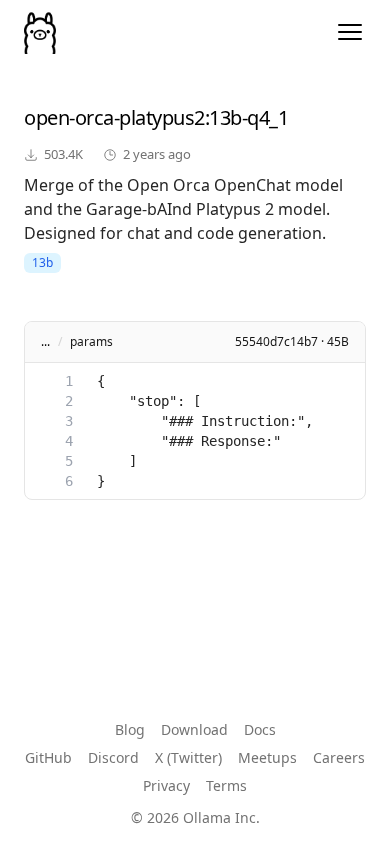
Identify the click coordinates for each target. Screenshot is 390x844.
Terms (226, 785)
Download (194, 729)
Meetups (267, 757)
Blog (130, 729)
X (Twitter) (188, 757)
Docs (260, 729)
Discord (113, 757)
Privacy (166, 785)
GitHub (48, 757)
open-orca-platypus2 (114, 117)
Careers (339, 757)
